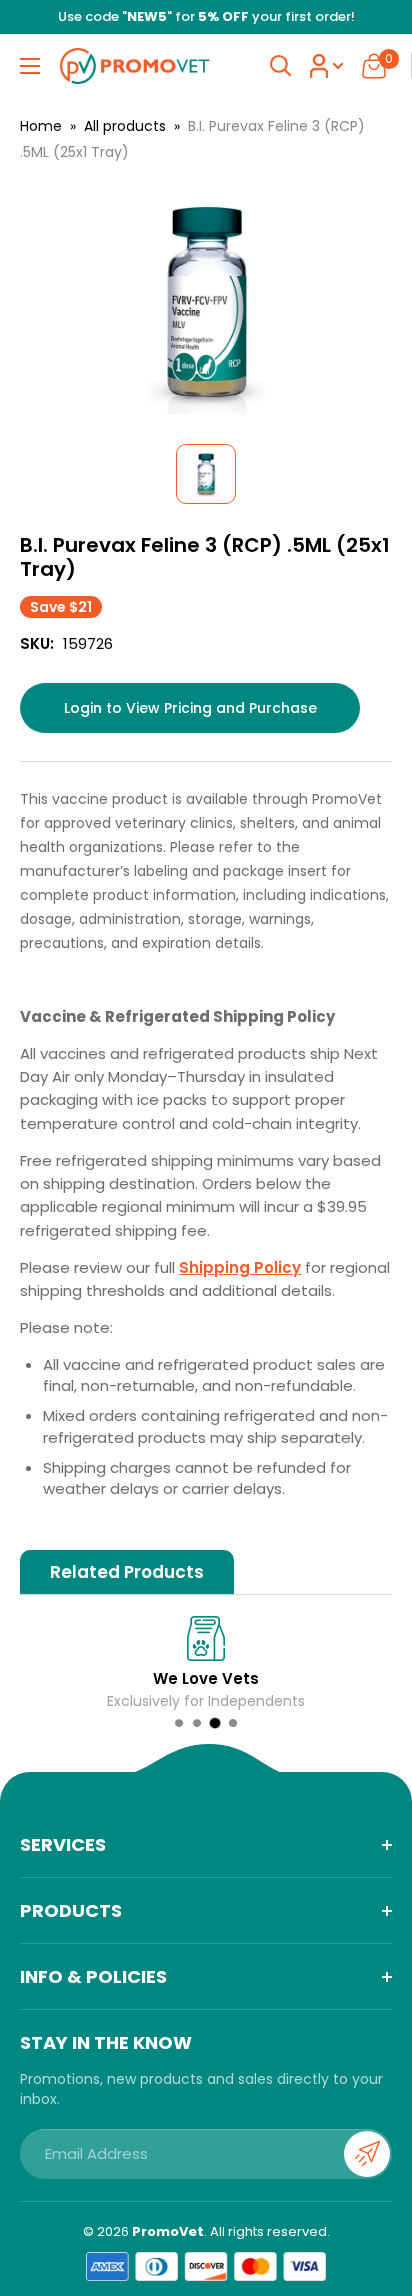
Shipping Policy (240, 1267)
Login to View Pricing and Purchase (190, 708)
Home (41, 126)
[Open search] (281, 66)
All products (125, 126)
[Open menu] (30, 66)
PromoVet (168, 2231)
